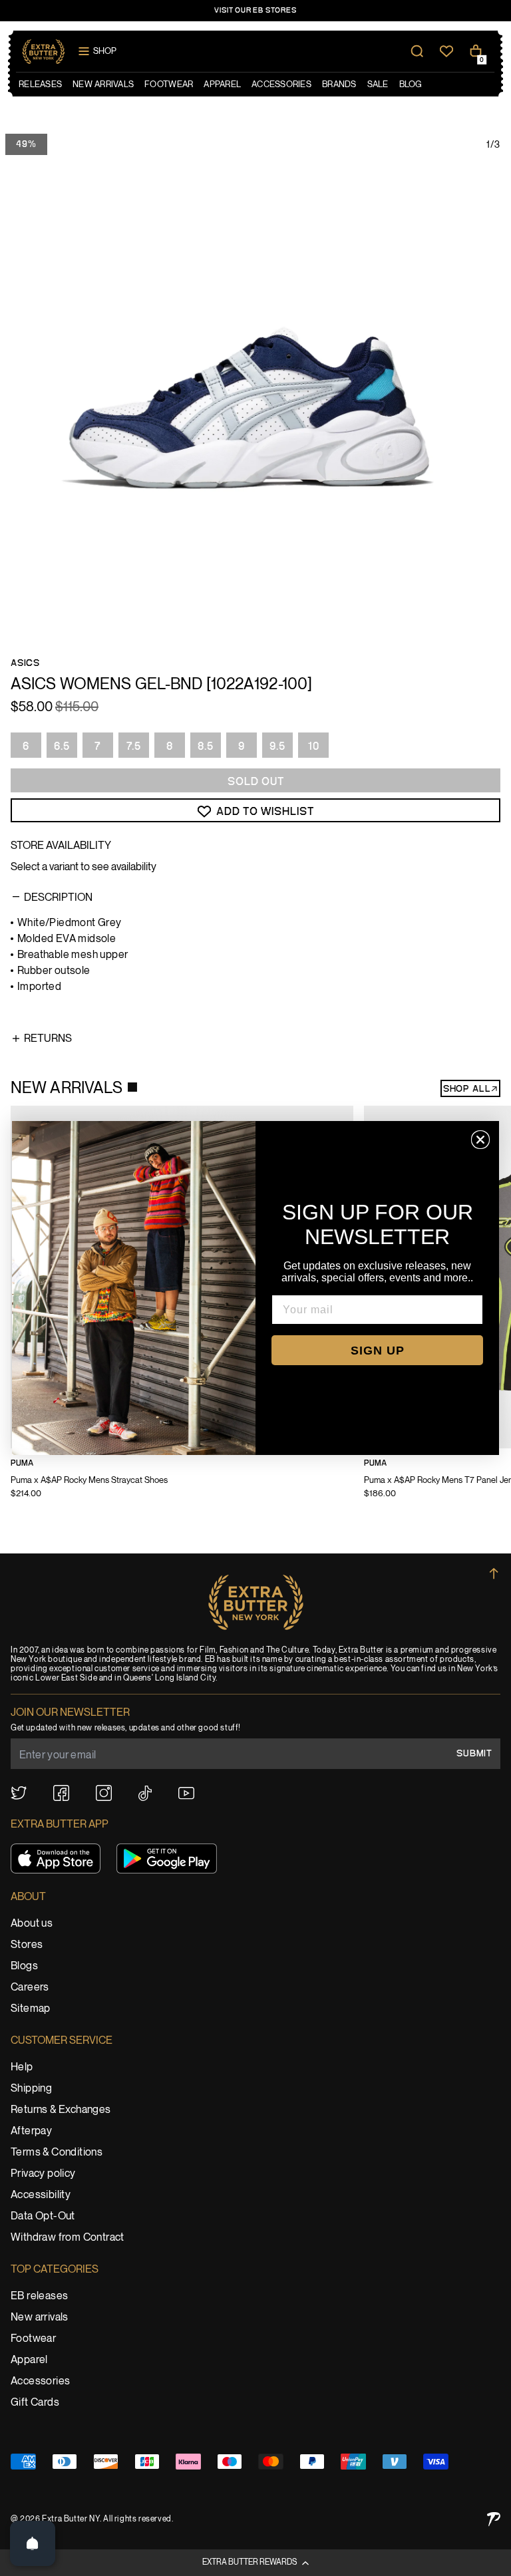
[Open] (33, 2543)
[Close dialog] (480, 1140)
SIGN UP (378, 1351)
